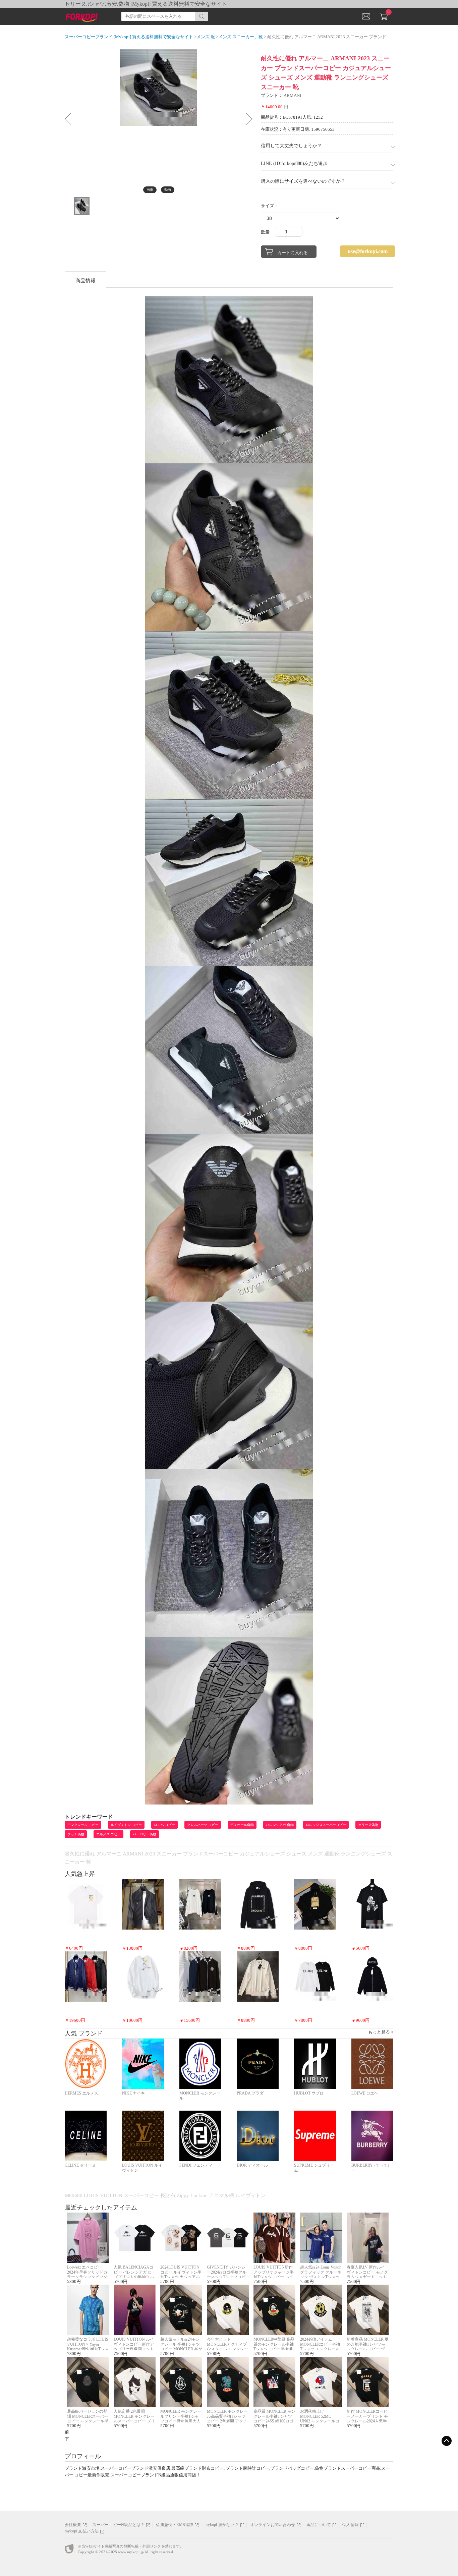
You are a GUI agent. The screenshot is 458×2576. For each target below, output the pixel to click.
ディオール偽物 (242, 1825)
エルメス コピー (108, 1834)
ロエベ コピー (164, 1825)
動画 (168, 190)
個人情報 (351, 2525)
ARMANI (292, 95)
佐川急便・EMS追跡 (175, 2525)
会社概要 (73, 2525)
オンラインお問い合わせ (273, 2525)
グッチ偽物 (76, 1834)
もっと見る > (381, 2032)
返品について (319, 2525)
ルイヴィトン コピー (126, 1825)
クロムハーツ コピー (203, 1825)
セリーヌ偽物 (368, 1825)
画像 (150, 190)
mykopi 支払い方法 (82, 2531)
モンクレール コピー (83, 1825)
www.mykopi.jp (131, 2552)
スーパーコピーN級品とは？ (119, 2525)
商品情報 (85, 281)
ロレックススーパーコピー (326, 1825)
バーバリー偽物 (145, 1834)
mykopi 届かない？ (221, 2525)
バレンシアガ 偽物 (280, 1825)
